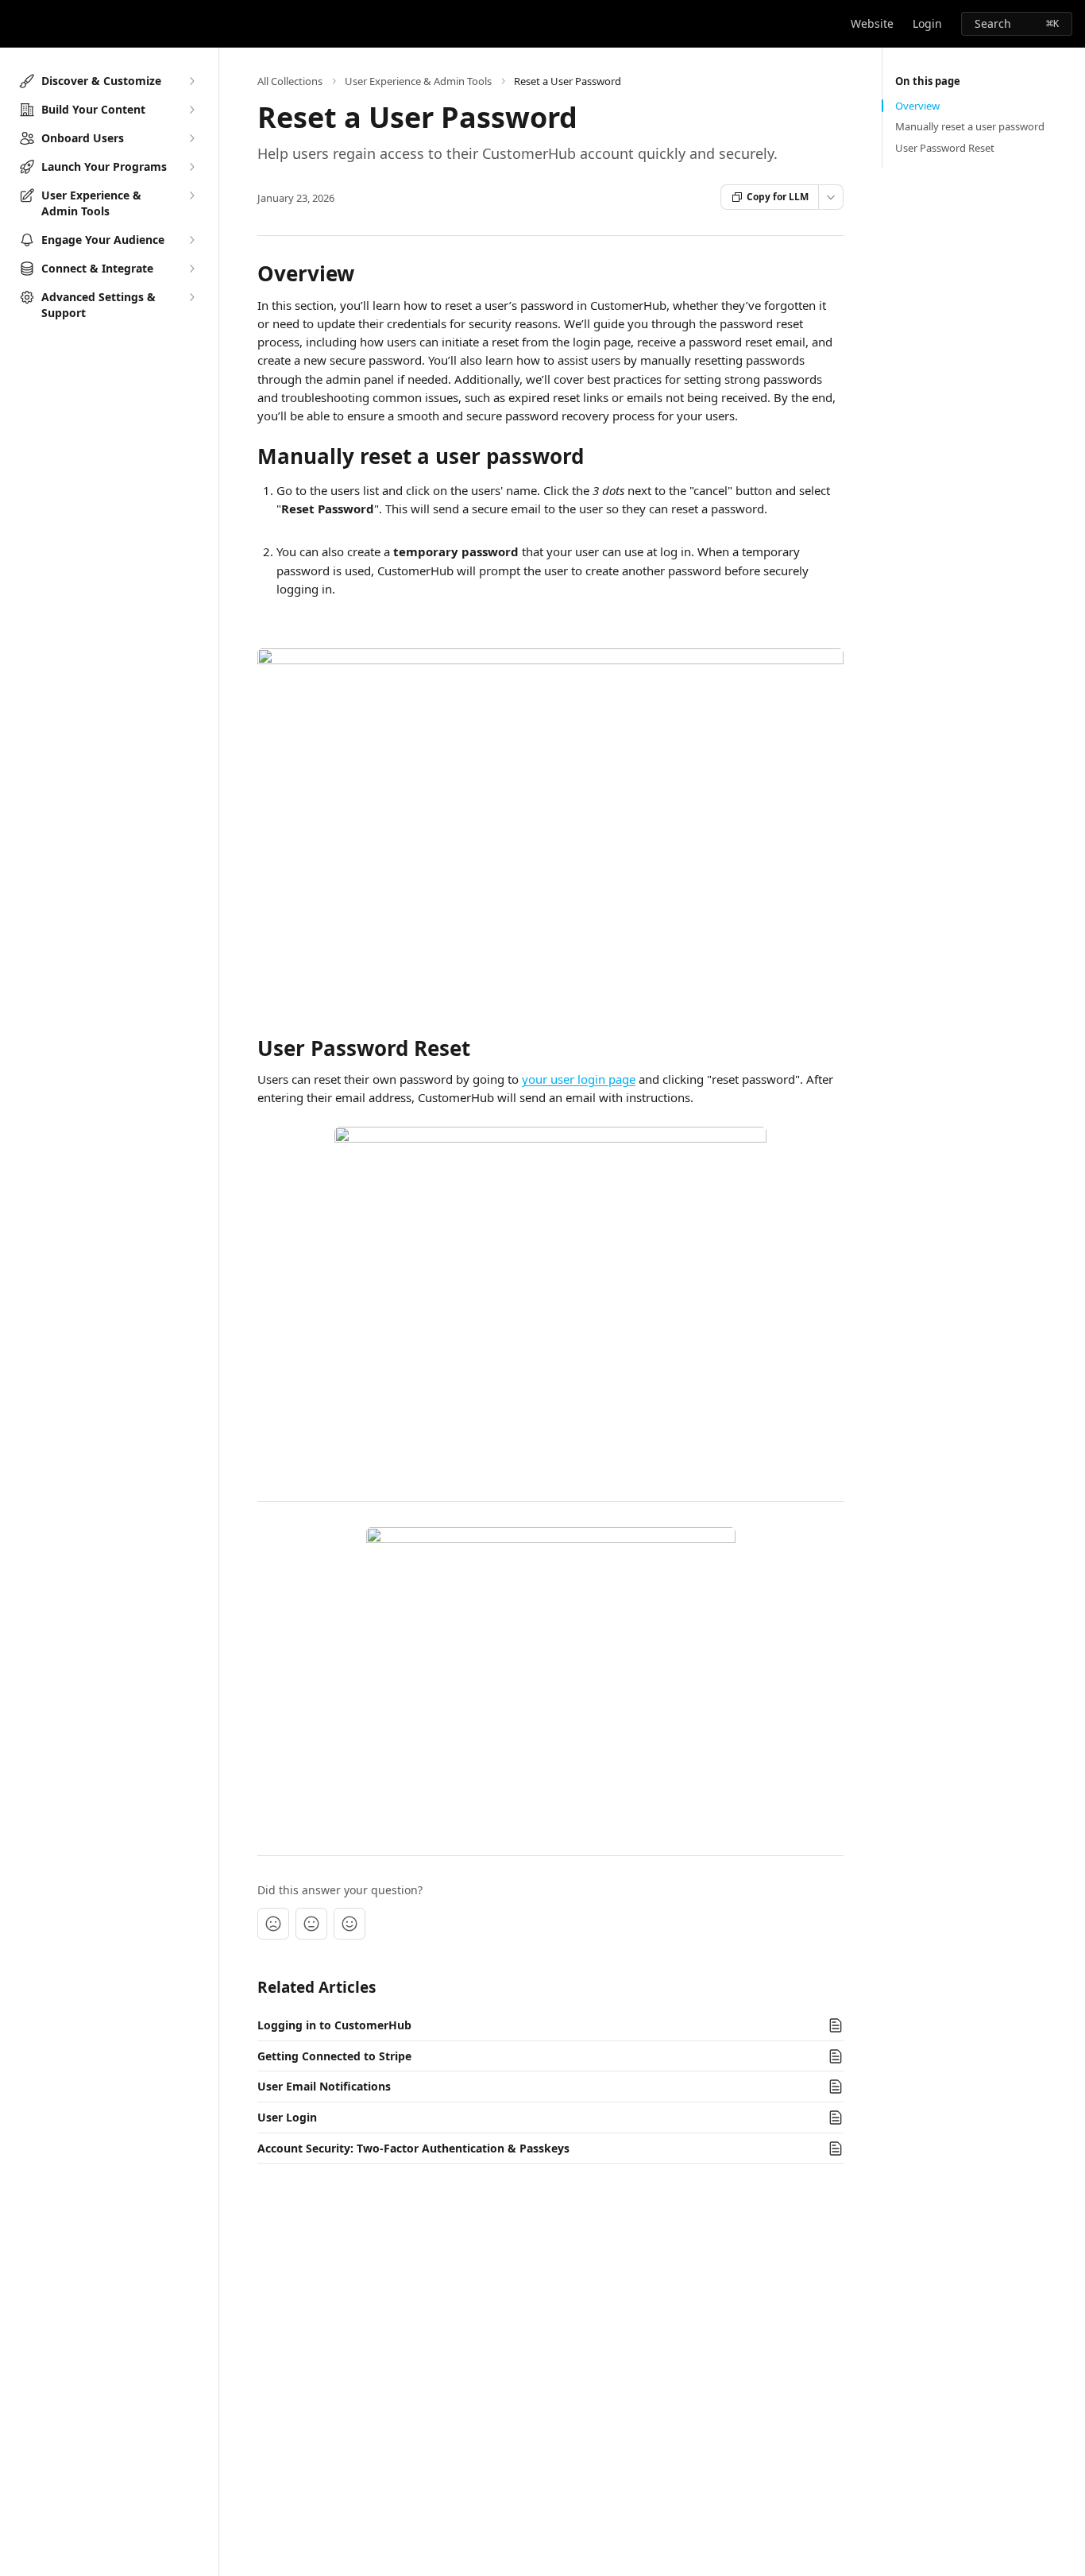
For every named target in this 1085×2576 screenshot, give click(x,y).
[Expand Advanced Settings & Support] (191, 297)
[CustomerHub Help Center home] (16, 24)
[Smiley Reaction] (349, 1924)
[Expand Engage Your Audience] (191, 240)
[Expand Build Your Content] (191, 110)
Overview (917, 106)
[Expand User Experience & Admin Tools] (191, 195)
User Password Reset (945, 148)
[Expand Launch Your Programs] (191, 167)
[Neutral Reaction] (311, 1924)
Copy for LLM (778, 197)
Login (927, 23)
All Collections (290, 81)
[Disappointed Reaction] (273, 1924)
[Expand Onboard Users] (191, 138)
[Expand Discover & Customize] (191, 81)
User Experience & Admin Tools (418, 81)
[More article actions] (831, 197)
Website (872, 23)
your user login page (579, 1079)
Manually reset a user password (970, 126)
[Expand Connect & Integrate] (191, 269)
